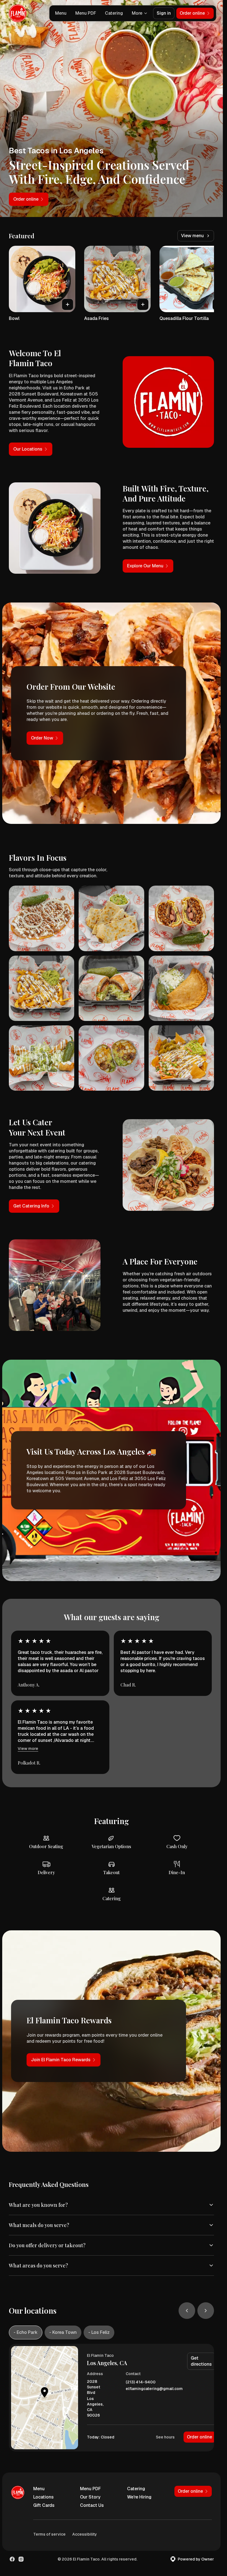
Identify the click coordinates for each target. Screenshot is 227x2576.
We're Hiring (139, 2497)
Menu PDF (86, 13)
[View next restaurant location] (206, 2311)
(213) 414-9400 (141, 2382)
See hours (165, 2437)
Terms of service (49, 2534)
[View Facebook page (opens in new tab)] (12, 2559)
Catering (114, 13)
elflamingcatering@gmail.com (154, 2389)
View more (28, 1749)
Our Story (90, 2497)
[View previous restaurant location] (187, 2311)
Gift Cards (44, 2505)
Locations (43, 2497)
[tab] (26, 2332)
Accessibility (85, 2534)
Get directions (201, 2361)
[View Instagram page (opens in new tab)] (21, 2559)
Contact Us (92, 2505)
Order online (199, 2437)
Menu (61, 13)
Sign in (164, 13)
